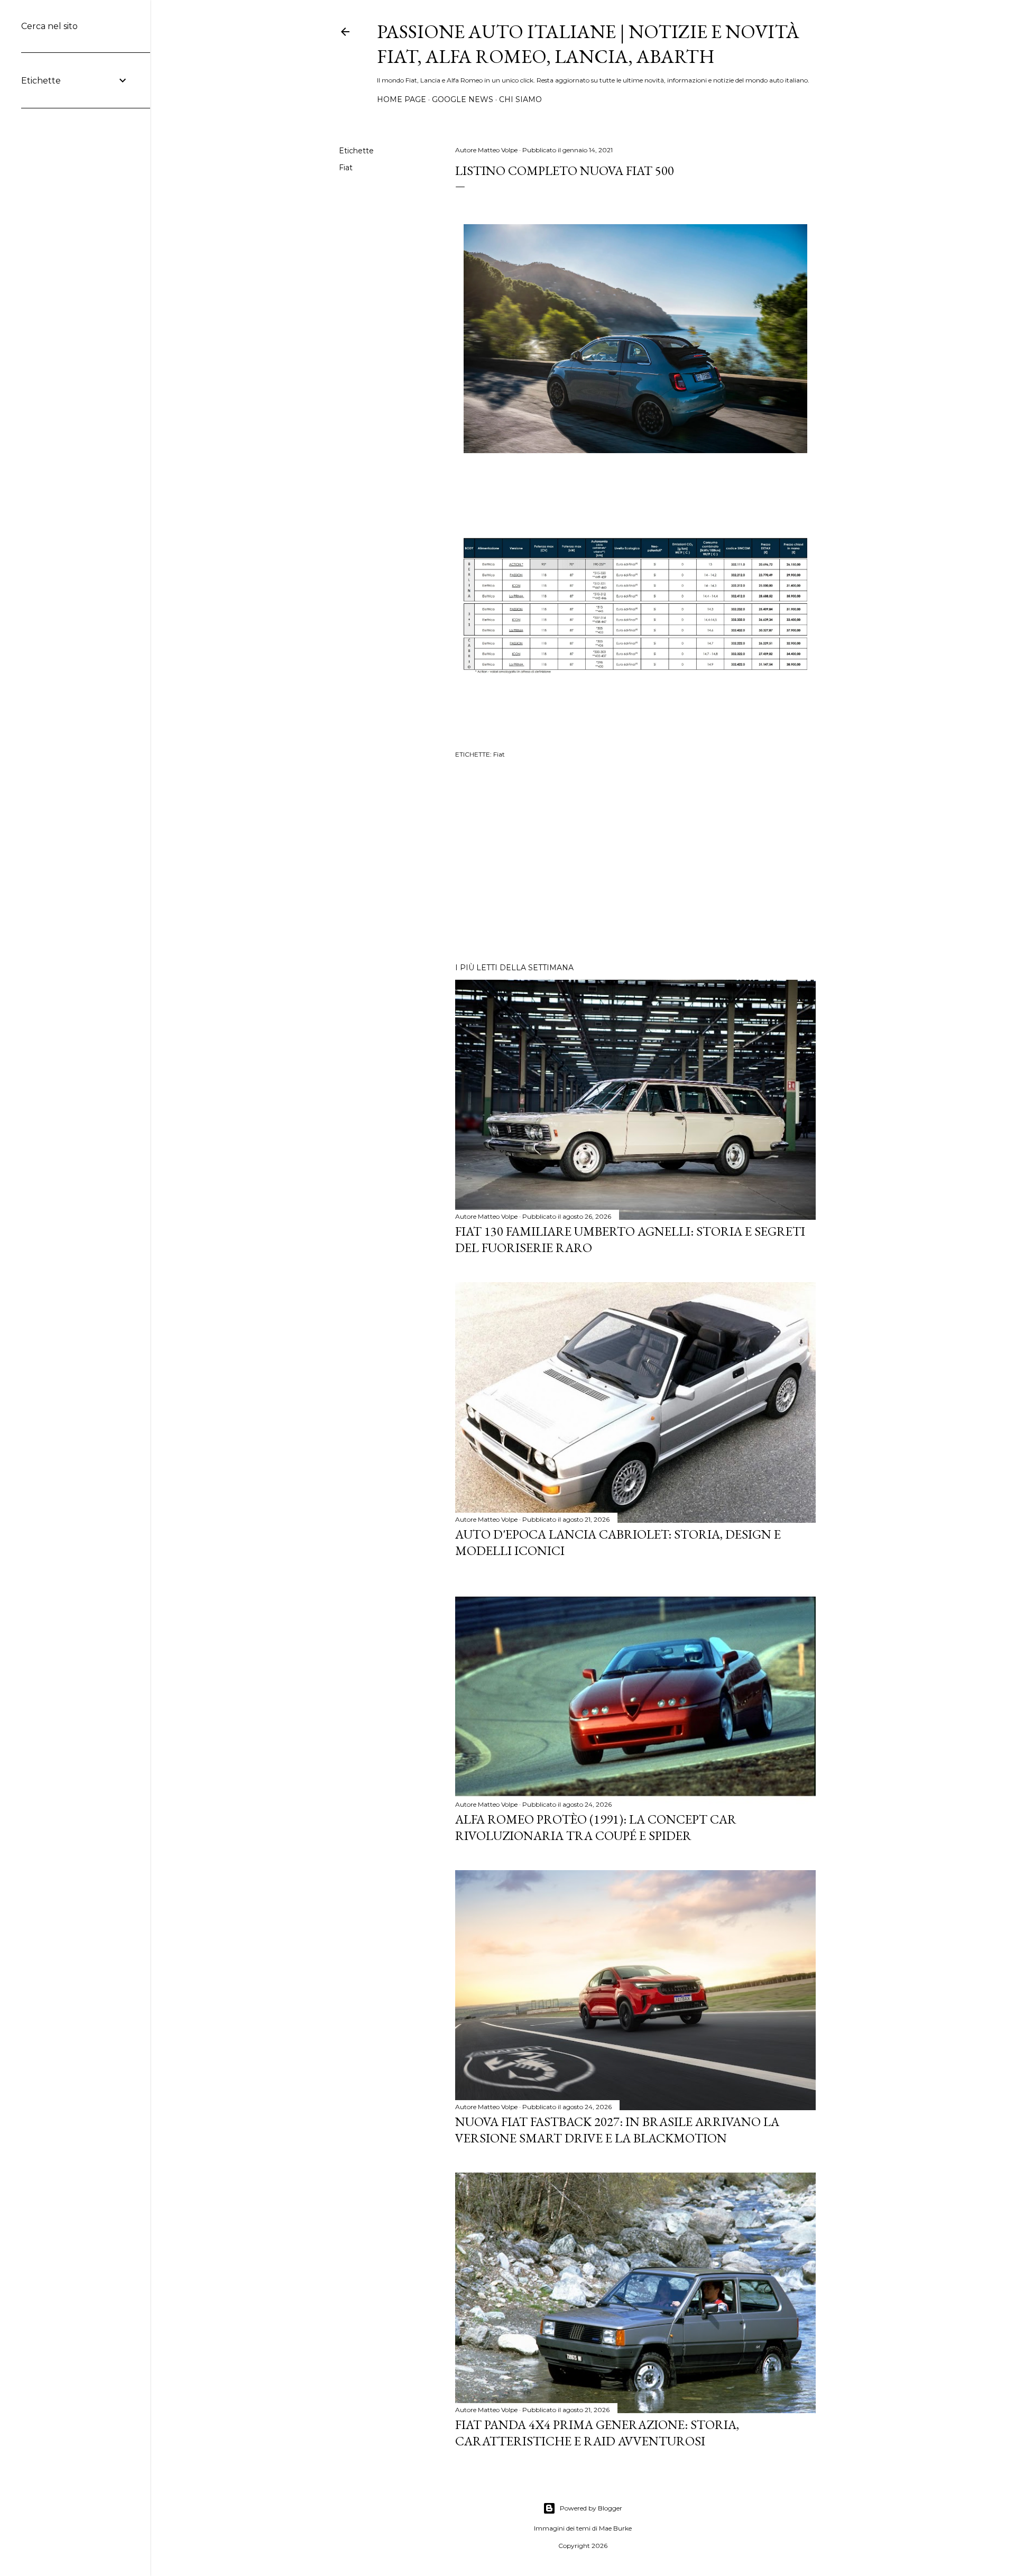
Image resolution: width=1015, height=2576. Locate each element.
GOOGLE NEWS (463, 99)
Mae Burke (615, 2528)
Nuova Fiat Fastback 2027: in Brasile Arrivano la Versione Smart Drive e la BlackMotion (617, 2130)
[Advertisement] (635, 862)
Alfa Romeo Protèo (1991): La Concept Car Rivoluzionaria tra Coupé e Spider (596, 1827)
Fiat (346, 168)
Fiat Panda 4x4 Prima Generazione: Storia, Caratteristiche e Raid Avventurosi (597, 2433)
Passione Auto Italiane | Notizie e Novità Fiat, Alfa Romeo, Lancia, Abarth (588, 44)
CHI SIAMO (520, 99)
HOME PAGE (402, 99)
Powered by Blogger (591, 2508)
